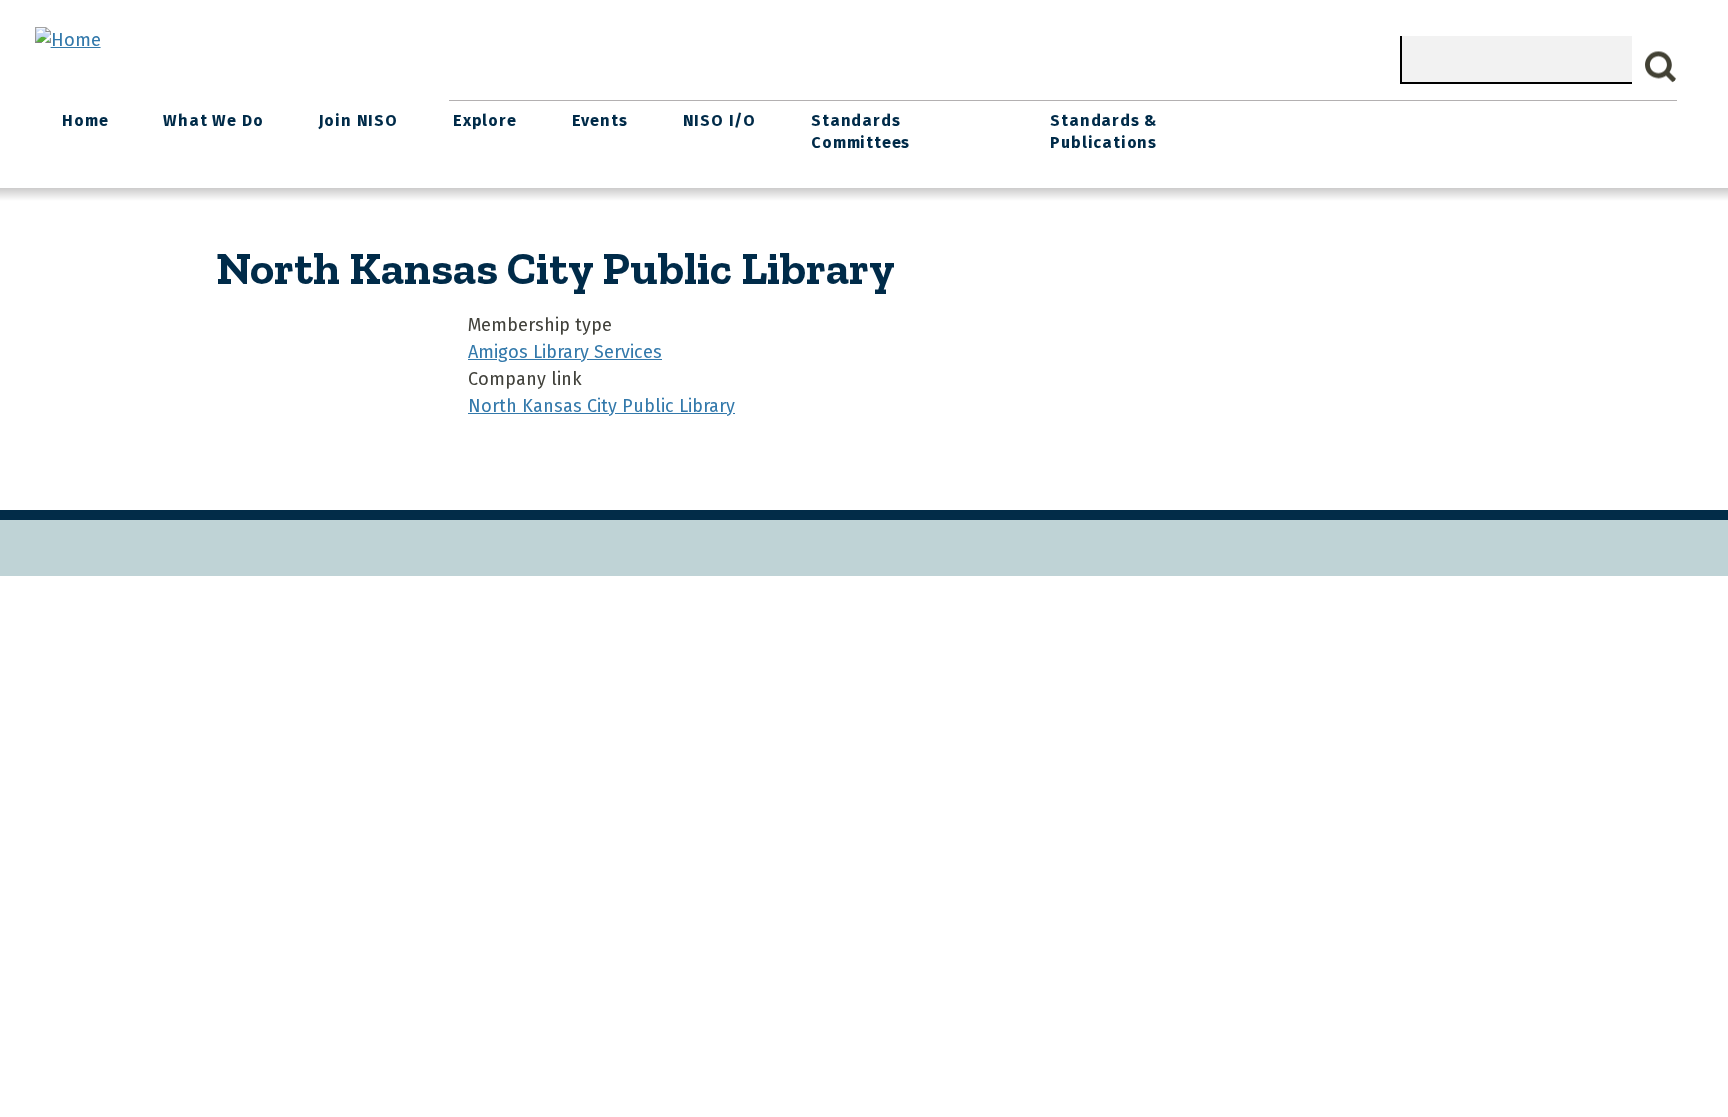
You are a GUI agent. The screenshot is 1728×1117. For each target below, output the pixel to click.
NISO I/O (719, 120)
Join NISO (358, 120)
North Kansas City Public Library (601, 406)
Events (600, 120)
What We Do (213, 120)
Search (1661, 67)
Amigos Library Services (565, 352)
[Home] (68, 40)
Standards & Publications (1103, 131)
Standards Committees (860, 131)
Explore (485, 120)
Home (85, 120)
